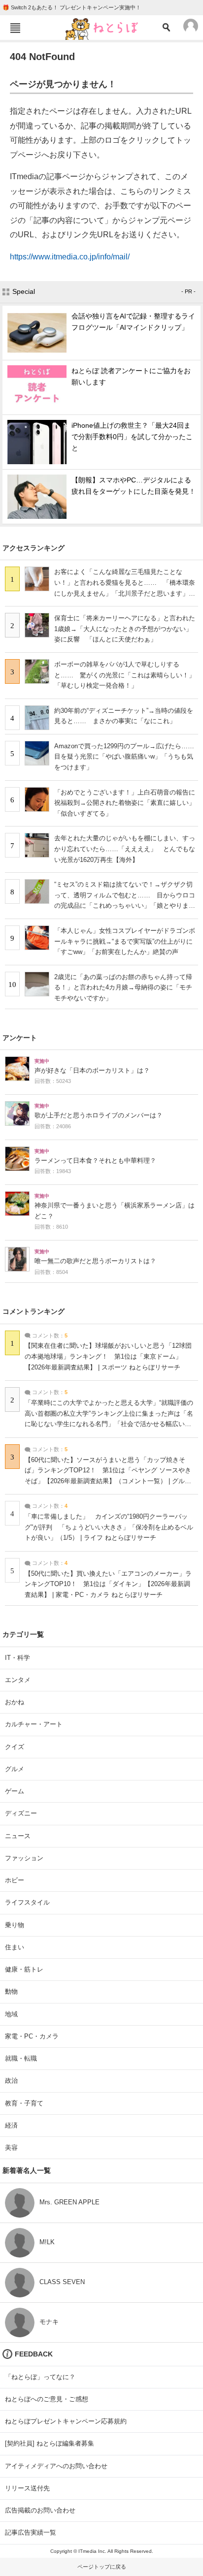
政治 (11, 2081)
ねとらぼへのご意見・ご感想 (47, 2399)
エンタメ (18, 1680)
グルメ (15, 1769)
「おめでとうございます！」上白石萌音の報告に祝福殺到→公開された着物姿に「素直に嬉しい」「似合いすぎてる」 (125, 803)
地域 (11, 2014)
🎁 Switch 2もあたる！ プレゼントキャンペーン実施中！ (72, 7)
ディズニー (21, 1813)
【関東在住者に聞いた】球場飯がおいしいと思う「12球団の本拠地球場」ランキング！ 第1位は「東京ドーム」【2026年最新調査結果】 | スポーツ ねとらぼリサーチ (108, 1356)
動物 (11, 1991)
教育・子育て (24, 2103)
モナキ (49, 2322)
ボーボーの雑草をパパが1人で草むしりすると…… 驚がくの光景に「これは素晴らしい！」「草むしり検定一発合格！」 (125, 675)
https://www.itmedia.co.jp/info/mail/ (70, 257)
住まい (15, 1947)
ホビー (15, 1880)
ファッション (24, 1858)
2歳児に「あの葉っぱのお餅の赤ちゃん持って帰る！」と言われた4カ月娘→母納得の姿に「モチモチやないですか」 (123, 987)
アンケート (20, 1038)
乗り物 (15, 1925)
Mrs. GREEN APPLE (69, 2202)
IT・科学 (17, 1658)
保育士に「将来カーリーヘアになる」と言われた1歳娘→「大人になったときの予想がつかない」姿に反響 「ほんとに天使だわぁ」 (125, 629)
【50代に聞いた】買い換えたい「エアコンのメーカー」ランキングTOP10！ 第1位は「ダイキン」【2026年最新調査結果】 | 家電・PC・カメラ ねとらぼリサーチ (108, 1584)
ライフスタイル (27, 1902)
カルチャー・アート (34, 1724)
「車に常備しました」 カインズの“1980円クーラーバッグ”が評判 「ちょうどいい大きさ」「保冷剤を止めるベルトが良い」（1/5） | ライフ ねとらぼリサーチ (109, 1527)
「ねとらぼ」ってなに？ (40, 2377)
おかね (15, 1702)
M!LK (47, 2242)
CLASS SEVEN (62, 2282)
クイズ (15, 1747)
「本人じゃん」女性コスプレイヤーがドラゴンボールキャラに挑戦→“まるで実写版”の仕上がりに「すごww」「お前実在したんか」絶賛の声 (125, 941)
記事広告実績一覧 (31, 2532)
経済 (11, 2125)
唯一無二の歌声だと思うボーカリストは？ (95, 1261)
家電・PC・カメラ (32, 2036)
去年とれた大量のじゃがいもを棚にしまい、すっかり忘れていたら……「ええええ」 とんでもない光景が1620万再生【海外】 (125, 849)
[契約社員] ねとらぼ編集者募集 (50, 2443)
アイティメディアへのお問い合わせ (56, 2466)
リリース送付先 (27, 2488)
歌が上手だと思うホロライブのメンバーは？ (99, 1115)
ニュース (18, 1836)
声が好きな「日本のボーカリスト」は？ (92, 1071)
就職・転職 (21, 2058)
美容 (11, 2147)
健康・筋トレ (24, 1969)
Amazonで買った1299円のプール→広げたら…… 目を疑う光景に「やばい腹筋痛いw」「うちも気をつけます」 (127, 757)
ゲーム (15, 1791)
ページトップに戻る (102, 2567)
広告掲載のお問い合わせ (40, 2510)
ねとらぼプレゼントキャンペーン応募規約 (66, 2421)
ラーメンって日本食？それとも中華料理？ (95, 1161)
